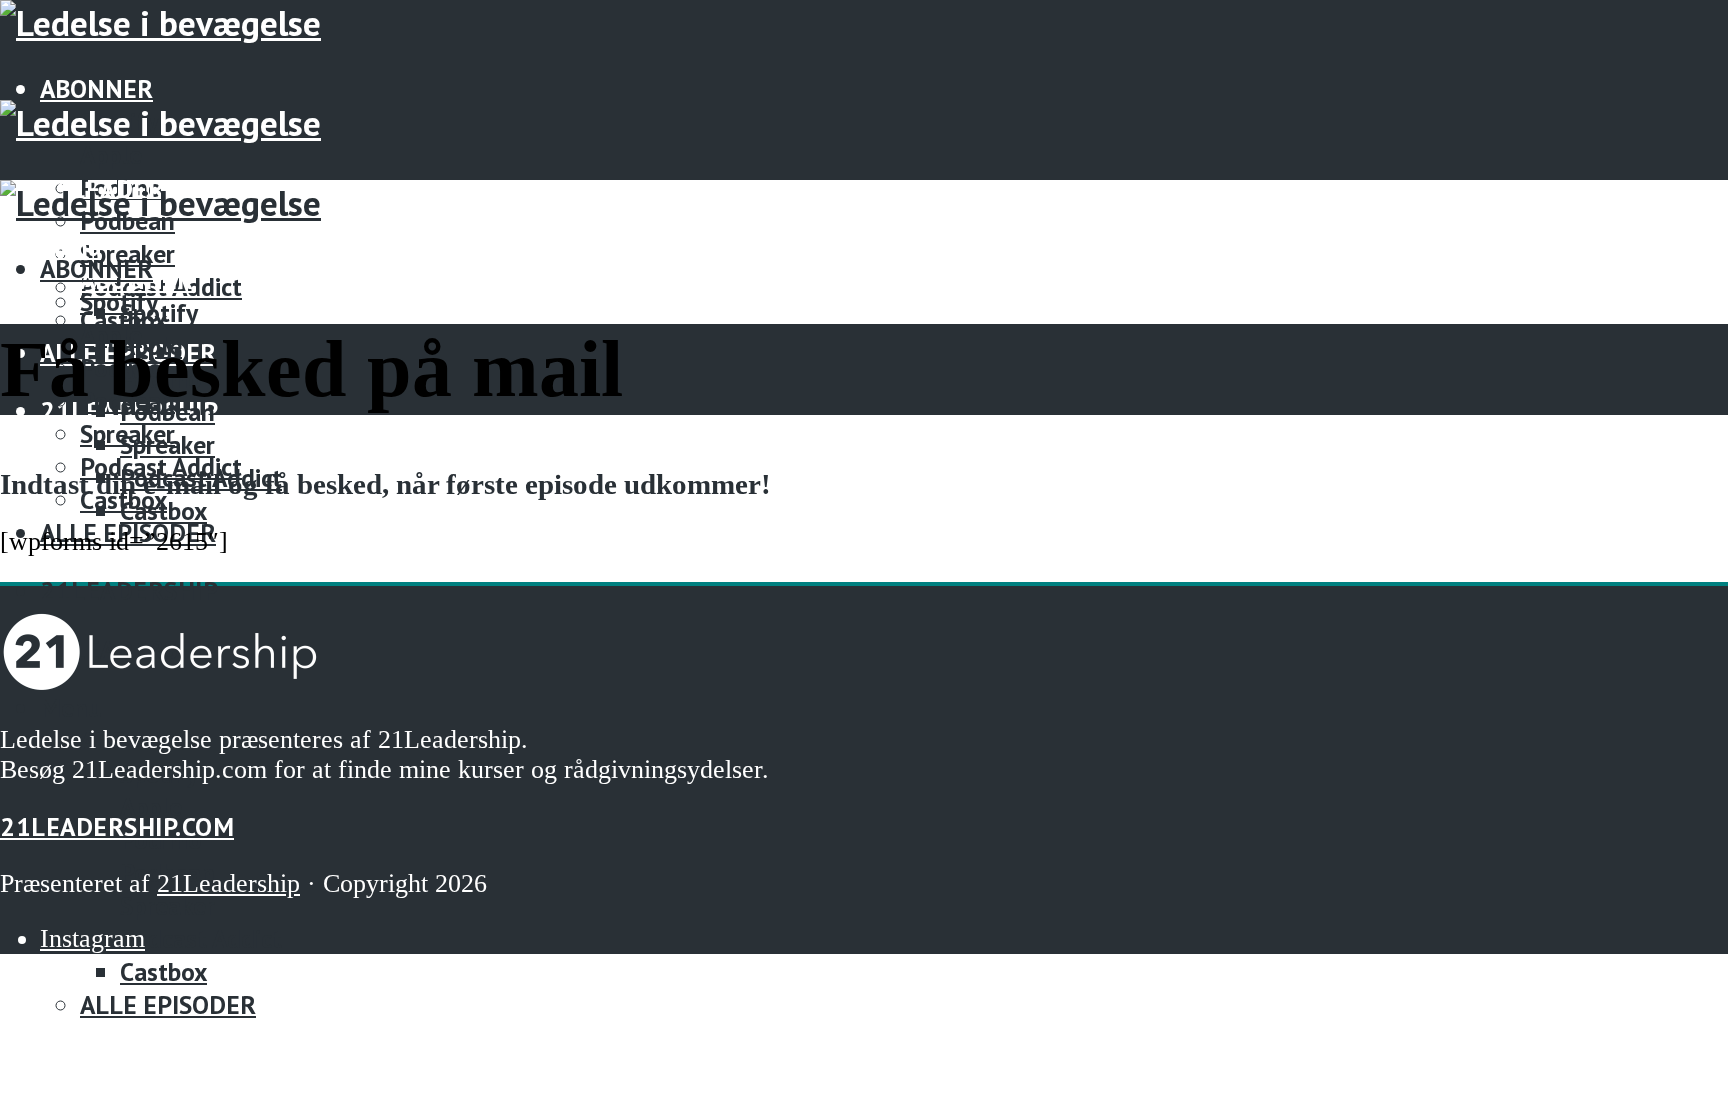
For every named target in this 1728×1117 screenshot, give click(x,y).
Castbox (163, 971)
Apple (111, 154)
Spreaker (127, 433)
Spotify (159, 312)
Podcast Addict (161, 466)
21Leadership (129, 590)
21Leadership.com (117, 826)
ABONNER (96, 88)
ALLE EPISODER (168, 1004)
